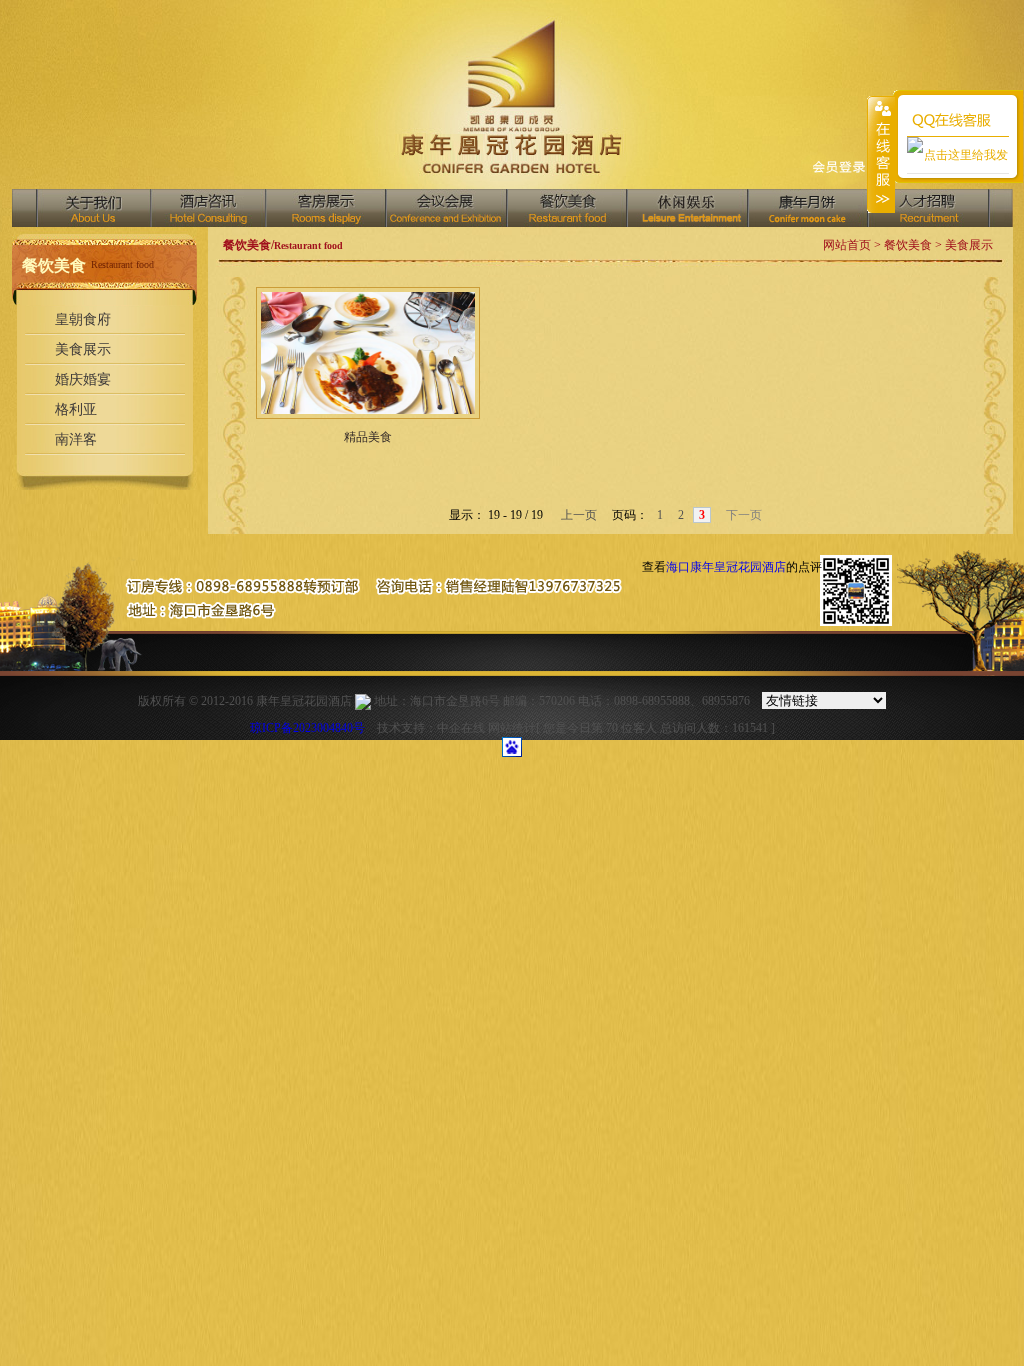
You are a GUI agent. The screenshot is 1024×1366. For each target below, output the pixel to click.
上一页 (577, 515)
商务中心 (807, 208)
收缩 (881, 154)
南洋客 (76, 439)
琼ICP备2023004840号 (307, 728)
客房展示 (325, 208)
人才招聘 (928, 208)
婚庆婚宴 (83, 379)
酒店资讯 (207, 208)
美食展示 (83, 349)
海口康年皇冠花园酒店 (726, 567)
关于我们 (94, 208)
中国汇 (686, 208)
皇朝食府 (83, 319)
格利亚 (76, 409)
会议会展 (445, 208)
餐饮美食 (566, 208)
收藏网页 (838, 169)
